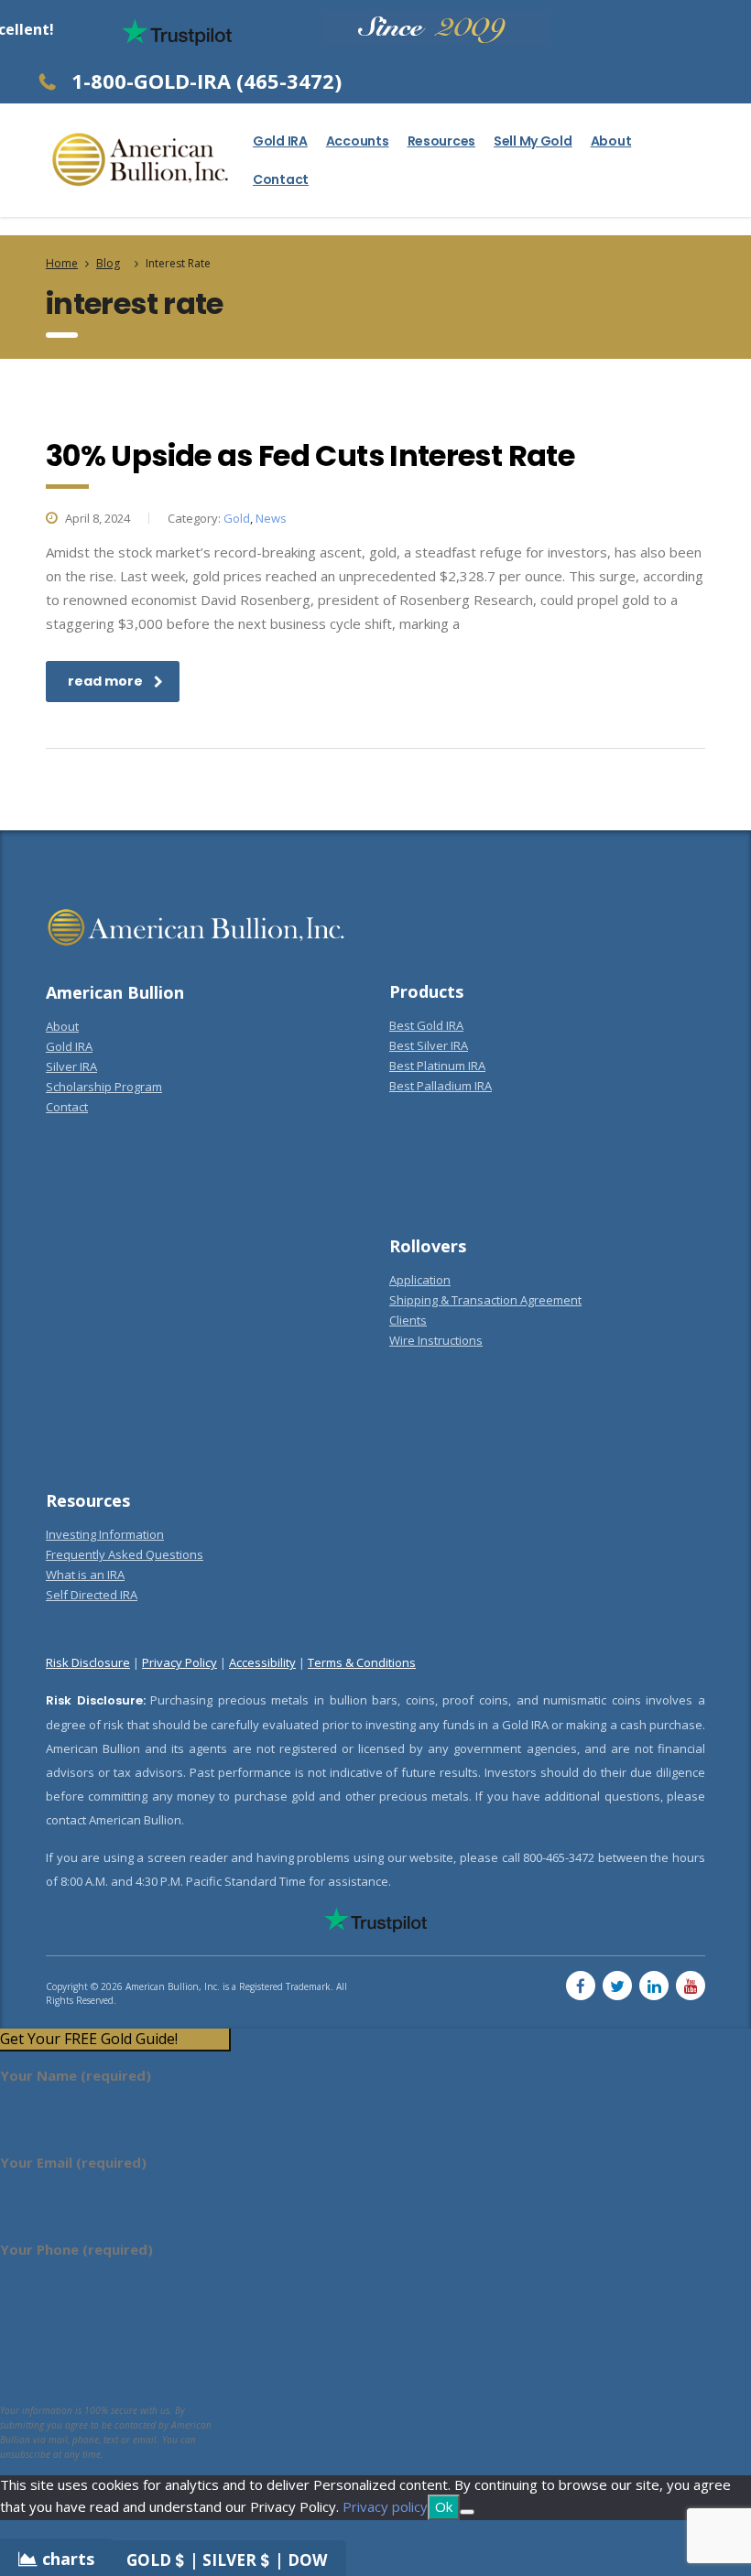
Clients (408, 1320)
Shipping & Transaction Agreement (485, 1300)
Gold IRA (280, 141)
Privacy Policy (180, 1662)
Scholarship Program (104, 1087)
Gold (237, 518)
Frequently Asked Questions (125, 1554)
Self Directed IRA (92, 1595)
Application (420, 1280)
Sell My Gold (533, 141)
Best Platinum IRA (437, 1066)
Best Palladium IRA (441, 1086)
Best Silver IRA (429, 1045)
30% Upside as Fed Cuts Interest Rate (310, 455)
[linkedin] (654, 1986)
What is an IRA (85, 1575)
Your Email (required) (73, 2162)
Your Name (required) (76, 2075)
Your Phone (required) (76, 2249)
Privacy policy (385, 2506)
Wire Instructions (436, 1340)
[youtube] (691, 1986)
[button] (114, 2039)
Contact (281, 179)
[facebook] (581, 1986)
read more (105, 681)
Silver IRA (71, 1066)
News (271, 518)
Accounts (358, 141)
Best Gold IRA (426, 1025)
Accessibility (262, 1662)
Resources (441, 141)
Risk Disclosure (88, 1662)
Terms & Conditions (362, 1662)
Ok (444, 2506)
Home (62, 263)
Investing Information (105, 1534)
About (611, 141)
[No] (467, 2512)
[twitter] (617, 1986)
